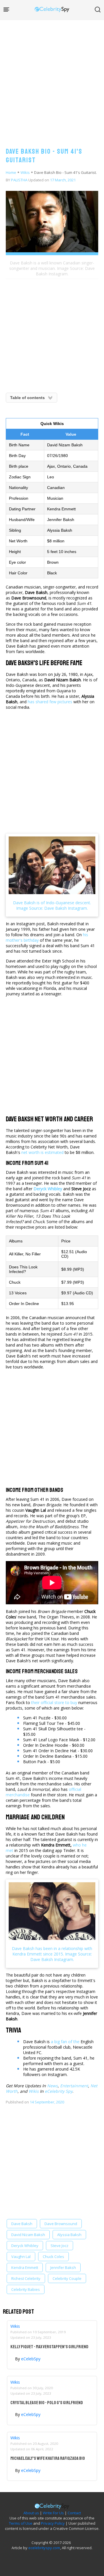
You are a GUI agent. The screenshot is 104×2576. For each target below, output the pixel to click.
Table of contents (27, 398)
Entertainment (74, 2086)
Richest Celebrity (26, 2278)
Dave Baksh (22, 2224)
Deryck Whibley (25, 2246)
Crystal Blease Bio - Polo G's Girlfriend (47, 2403)
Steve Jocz (60, 2246)
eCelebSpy (31, 2359)
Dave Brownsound (61, 2224)
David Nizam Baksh (28, 2235)
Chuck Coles (53, 2257)
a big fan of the (65, 2042)
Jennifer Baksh (63, 2267)
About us (31, 2513)
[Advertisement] (52, 78)
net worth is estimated (42, 1152)
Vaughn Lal (21, 2257)
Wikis (25, 172)
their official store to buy (54, 1702)
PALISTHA (19, 180)
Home (11, 172)
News (52, 2086)
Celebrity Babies (26, 2289)
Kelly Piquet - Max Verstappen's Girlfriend (49, 2347)
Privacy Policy (53, 2523)
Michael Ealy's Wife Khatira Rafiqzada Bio (48, 2458)
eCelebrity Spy (59, 2091)
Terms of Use (21, 2523)
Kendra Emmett (25, 2267)
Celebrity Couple (67, 2278)
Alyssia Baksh (69, 2235)
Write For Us (53, 2513)
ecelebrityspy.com (44, 2548)
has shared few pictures (50, 702)
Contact (74, 2513)
